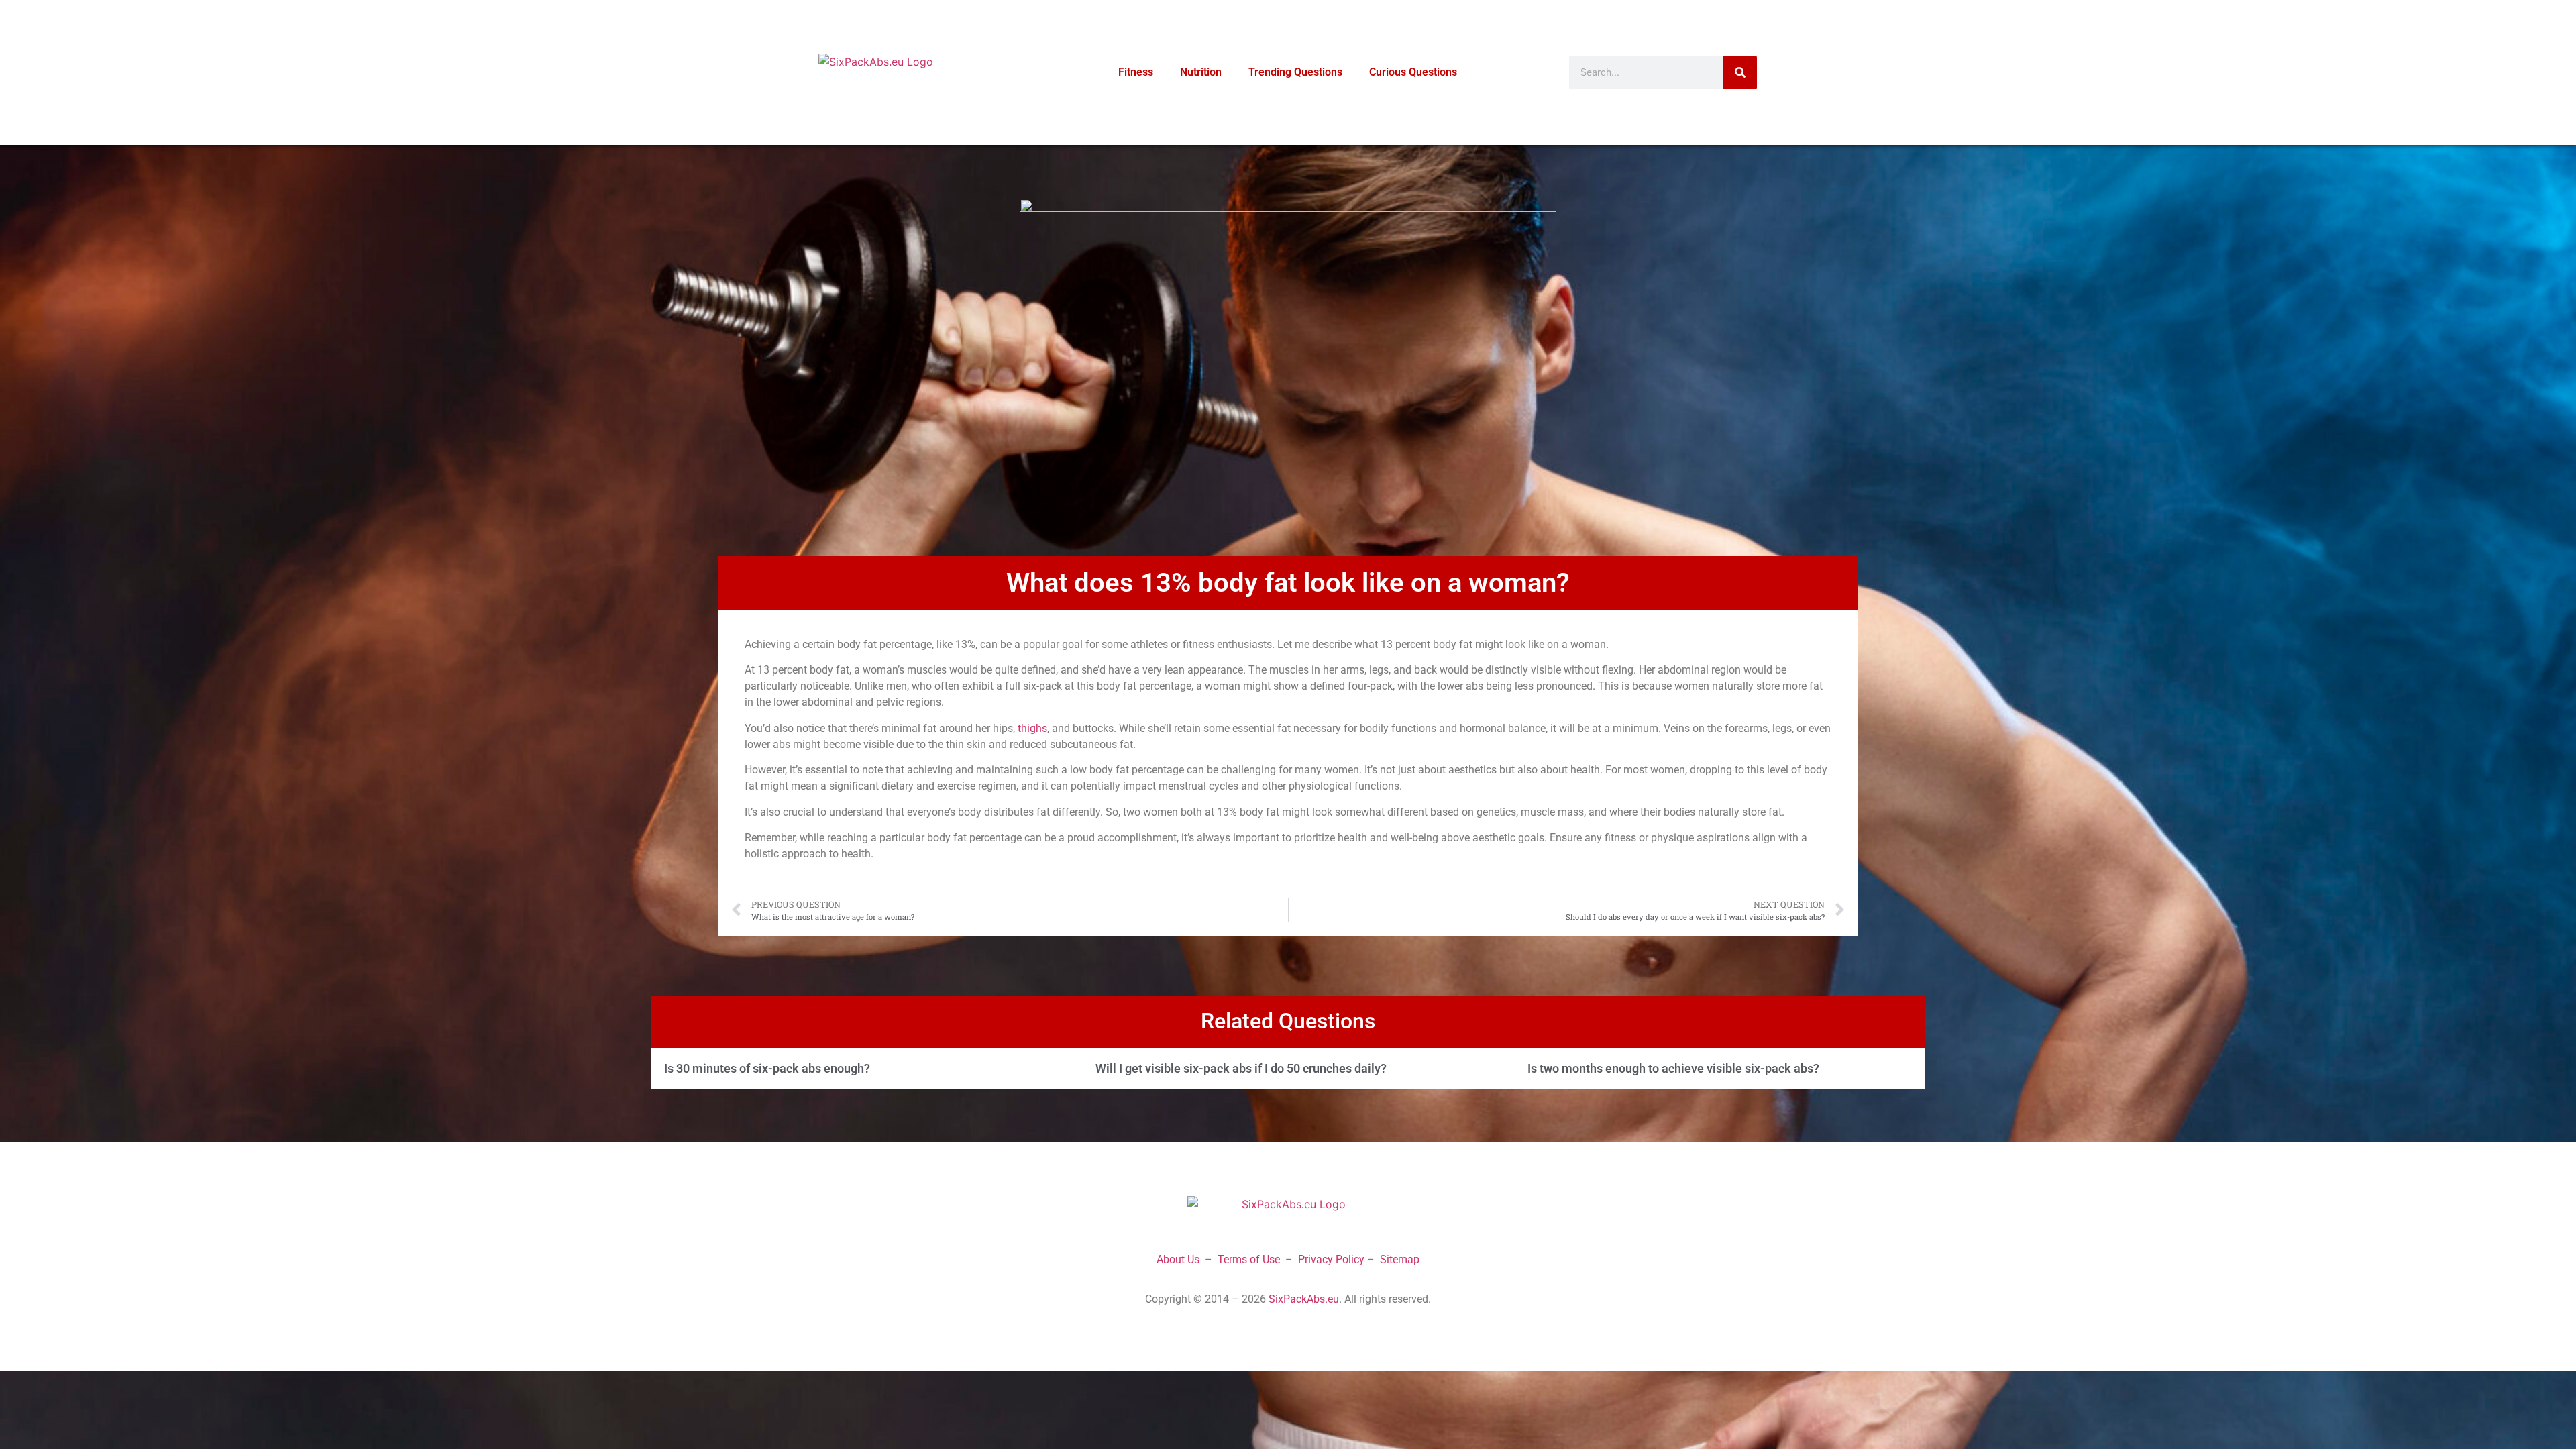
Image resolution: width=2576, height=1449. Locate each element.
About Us (1178, 1259)
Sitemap (1400, 1259)
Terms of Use (1249, 1259)
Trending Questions (1295, 72)
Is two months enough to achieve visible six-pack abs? (1673, 1068)
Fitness (1136, 72)
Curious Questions (1413, 72)
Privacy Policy (1331, 1259)
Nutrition (1201, 72)
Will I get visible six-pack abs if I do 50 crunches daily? (1241, 1068)
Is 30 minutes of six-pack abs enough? (767, 1068)
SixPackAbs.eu (1304, 1299)
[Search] (1740, 72)
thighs (1032, 728)
